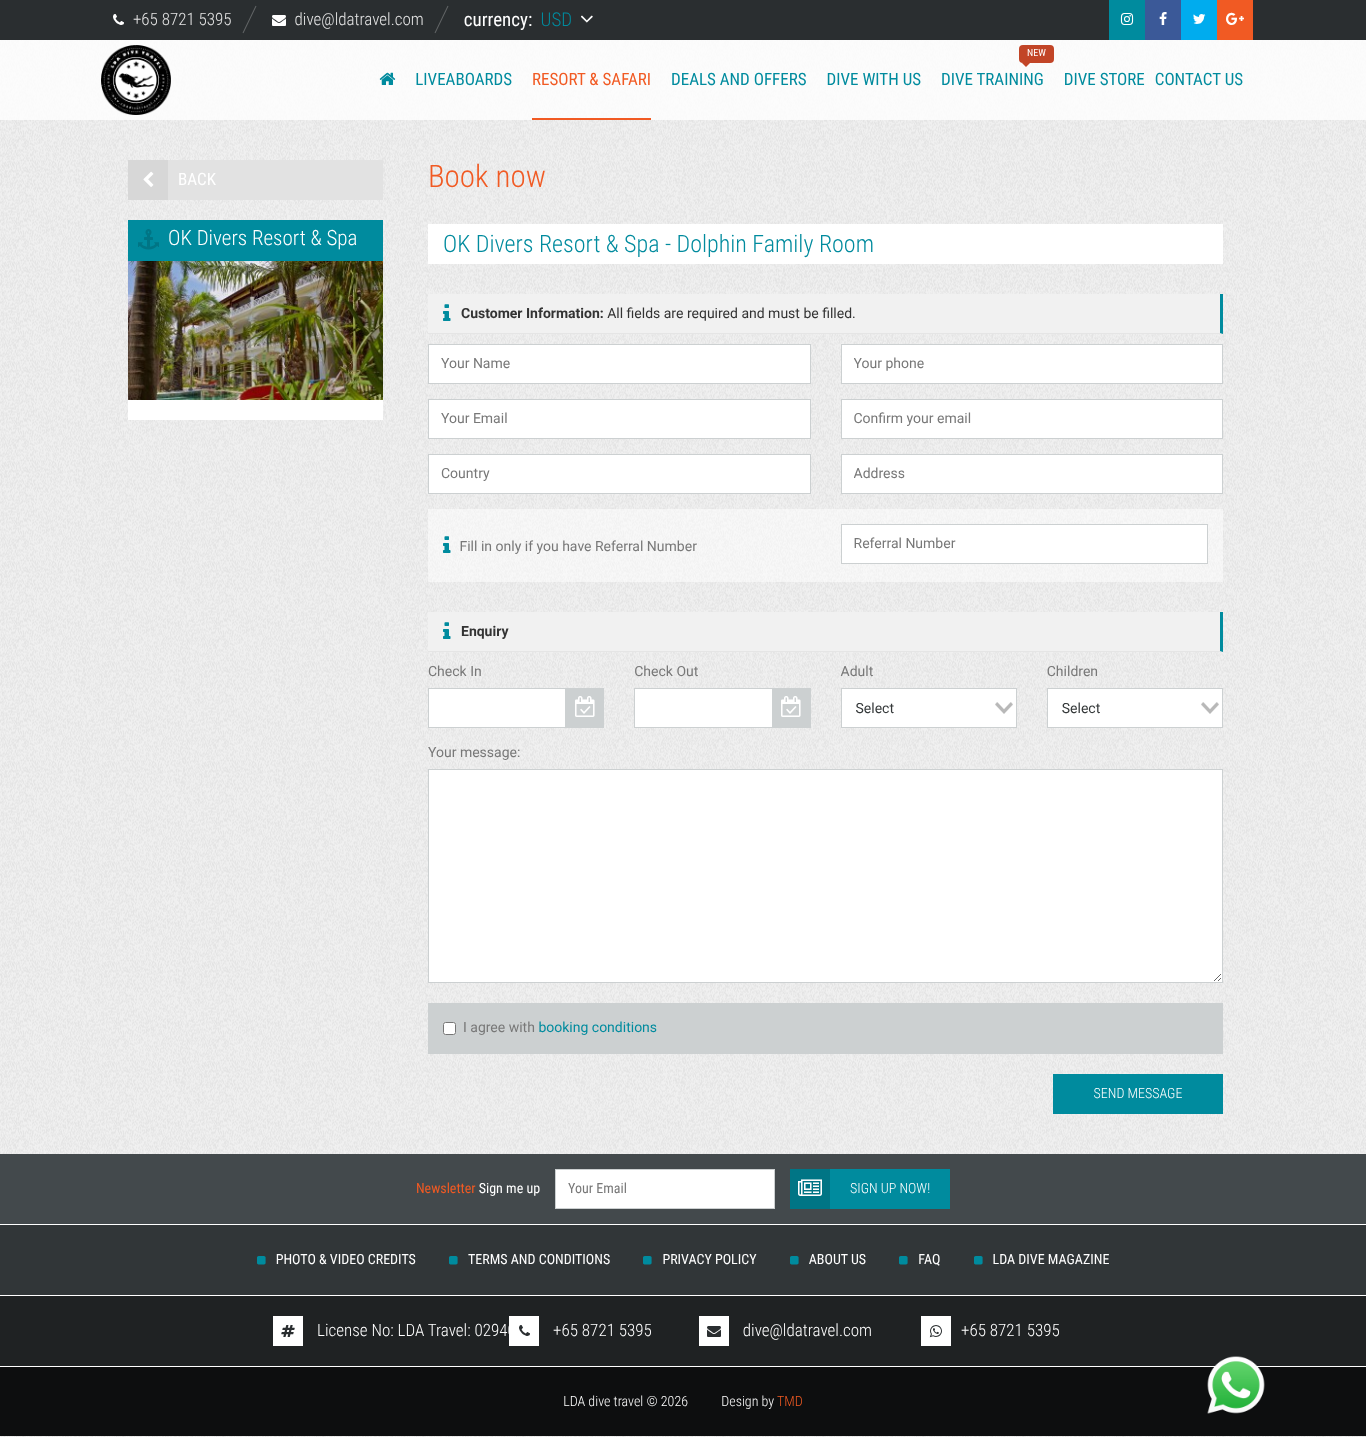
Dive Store (1104, 80)
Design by (762, 1402)
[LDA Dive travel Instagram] (1127, 20)
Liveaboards (463, 80)
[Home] (387, 80)
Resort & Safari (591, 80)
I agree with (499, 1028)
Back (197, 180)
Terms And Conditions (539, 1260)
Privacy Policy (709, 1260)
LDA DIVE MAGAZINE (1051, 1260)
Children (1072, 672)
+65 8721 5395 (182, 20)
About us (837, 1260)
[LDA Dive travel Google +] (1235, 20)
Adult (857, 672)
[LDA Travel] (148, 80)
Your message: (474, 753)
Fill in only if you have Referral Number (576, 547)
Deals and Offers (739, 80)
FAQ (929, 1260)
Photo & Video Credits (346, 1260)
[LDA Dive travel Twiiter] (1199, 20)
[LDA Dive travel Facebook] (1163, 20)
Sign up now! (890, 1189)
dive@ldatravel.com (359, 20)
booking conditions (597, 1028)
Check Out (666, 672)
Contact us (1199, 80)
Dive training (992, 69)
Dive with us (874, 80)
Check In (455, 672)
